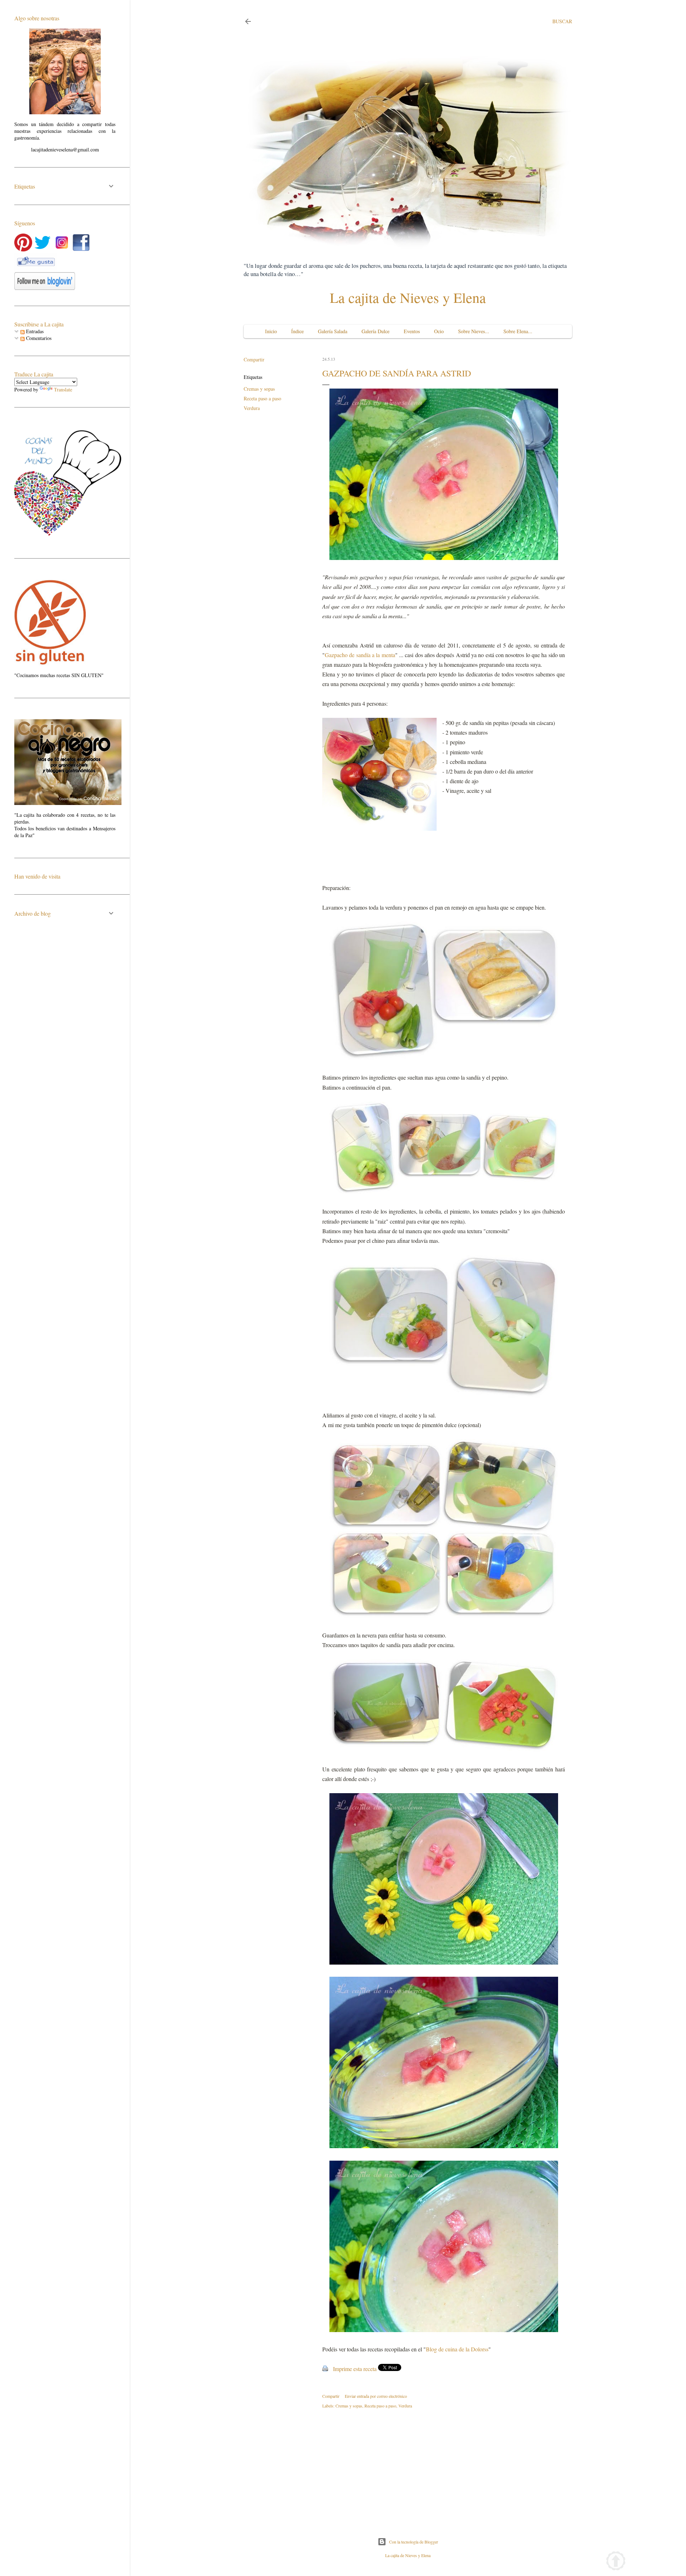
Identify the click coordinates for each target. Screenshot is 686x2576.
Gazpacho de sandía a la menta (360, 655)
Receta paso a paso (262, 398)
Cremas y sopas (259, 389)
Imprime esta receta (355, 2369)
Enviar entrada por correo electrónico (376, 2396)
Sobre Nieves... (474, 331)
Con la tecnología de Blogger (414, 2542)
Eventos (412, 331)
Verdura (252, 408)
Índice (297, 331)
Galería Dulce (376, 331)
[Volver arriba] (616, 2562)
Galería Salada (333, 331)
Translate (63, 389)
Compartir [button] (254, 359)
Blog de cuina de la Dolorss (457, 2349)
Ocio (439, 331)
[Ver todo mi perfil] (65, 112)
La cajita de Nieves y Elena (408, 297)
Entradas (34, 331)
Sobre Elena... (518, 331)
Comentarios (38, 338)
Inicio (271, 331)
